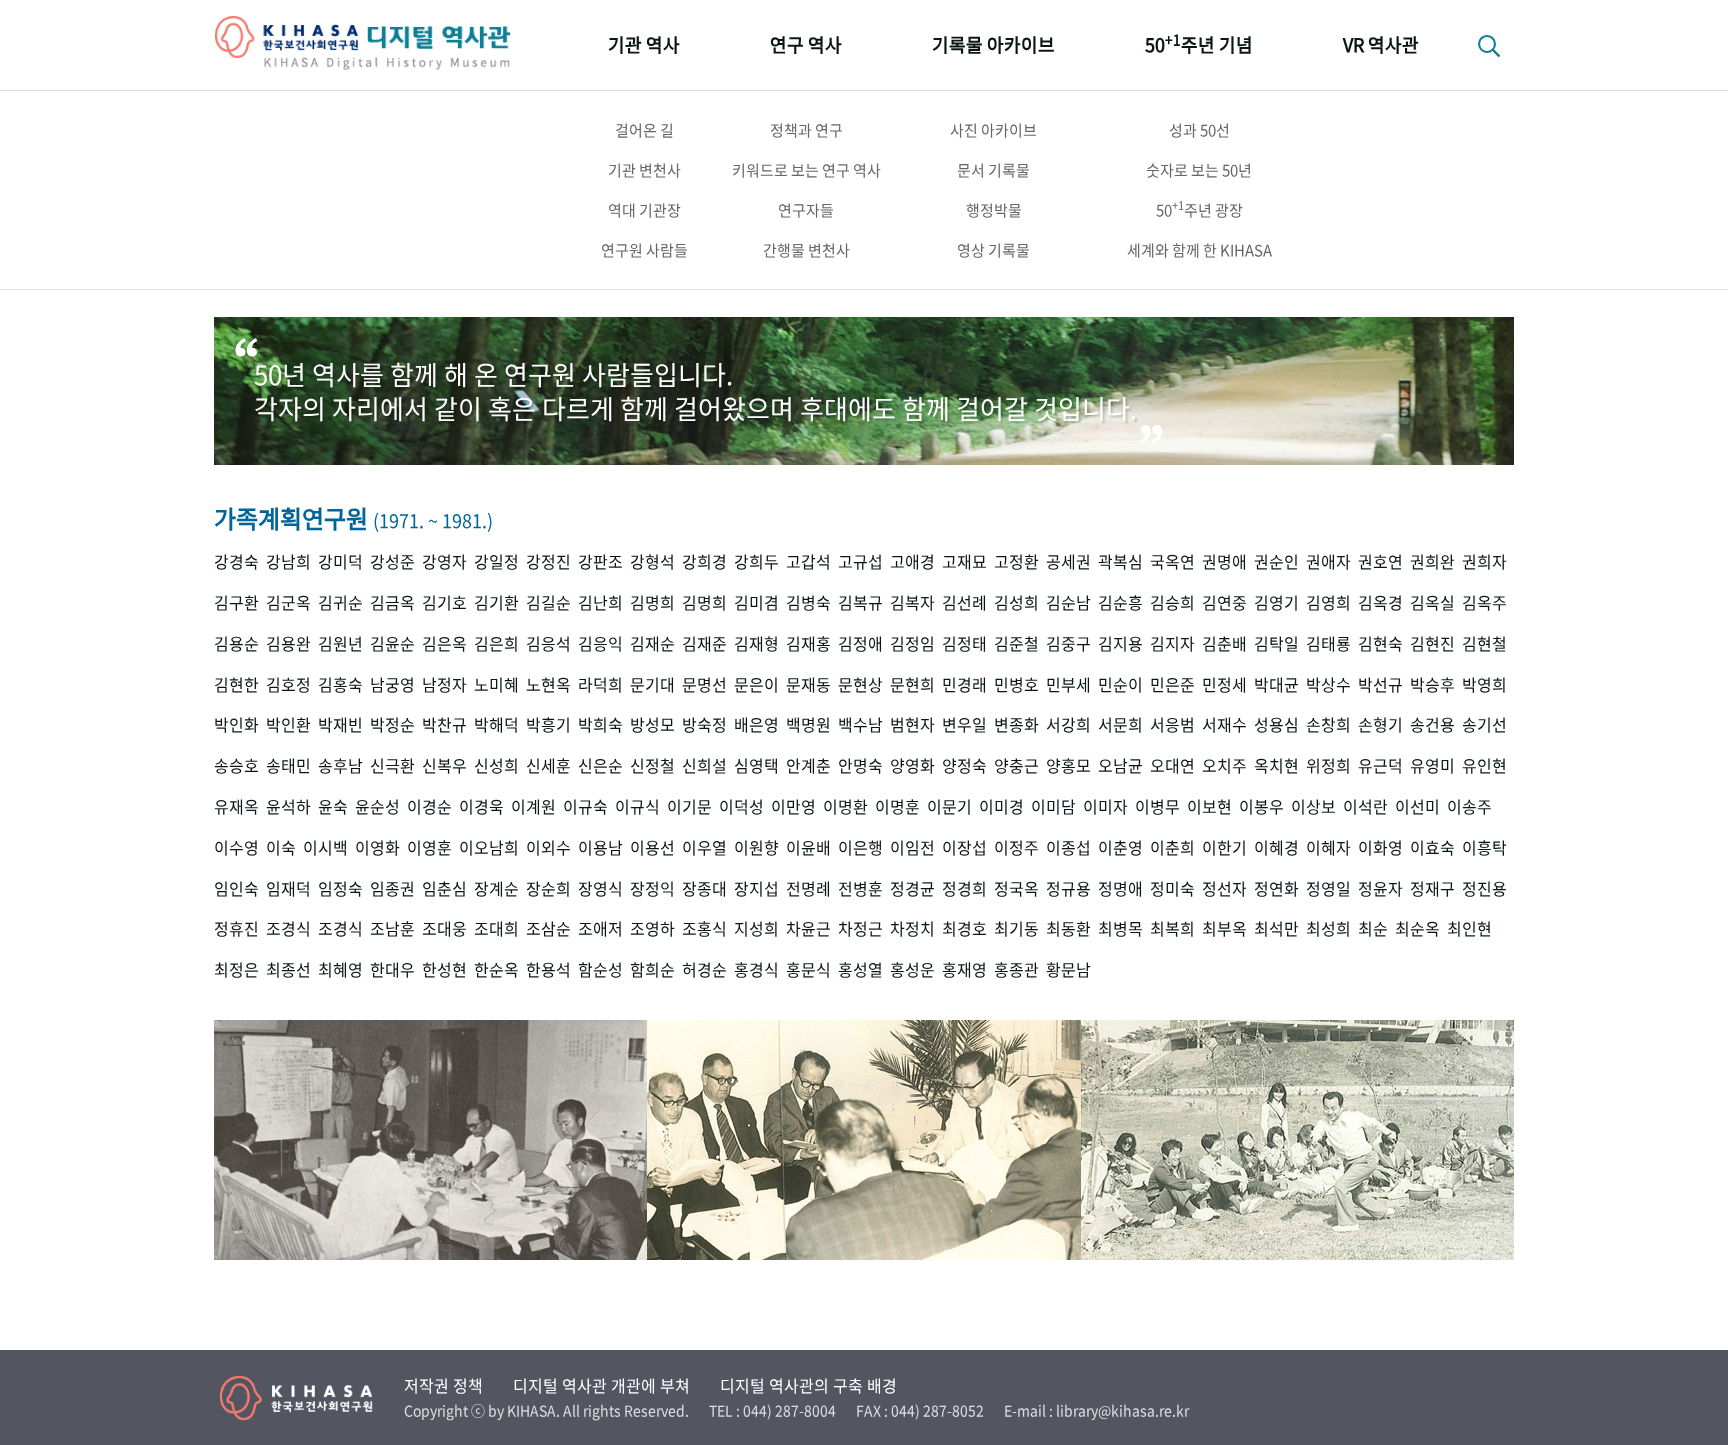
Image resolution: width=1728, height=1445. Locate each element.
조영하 (652, 928)
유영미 (1432, 765)
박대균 (1276, 684)
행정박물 (994, 210)
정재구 (1432, 888)
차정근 (860, 928)
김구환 (236, 602)
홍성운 (912, 969)
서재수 (1224, 724)
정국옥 (1016, 888)
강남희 (288, 561)
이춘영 (1120, 847)
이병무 (1157, 806)
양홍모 (1068, 765)
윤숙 (333, 806)
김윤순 (392, 643)
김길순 (548, 602)
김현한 (236, 684)
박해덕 (496, 724)
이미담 (1053, 806)
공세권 (1068, 561)
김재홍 (808, 643)
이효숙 (1432, 847)
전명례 (808, 888)
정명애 (1120, 888)
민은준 (1172, 684)
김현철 (1484, 643)
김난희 (600, 602)
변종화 (1016, 724)
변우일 (964, 724)
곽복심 (1120, 561)
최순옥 (1417, 928)
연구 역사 (806, 44)
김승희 (1172, 602)
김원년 (340, 643)
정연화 (1276, 888)
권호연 (1380, 561)
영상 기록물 (993, 250)
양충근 (1016, 765)
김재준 (704, 643)
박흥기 (548, 724)
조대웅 (444, 928)
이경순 (429, 806)
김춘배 (1224, 643)
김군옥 (288, 602)
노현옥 (548, 684)
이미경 (1001, 806)
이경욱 (481, 806)
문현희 (912, 684)
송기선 (1484, 724)
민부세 (1068, 684)
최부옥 (1224, 928)
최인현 (1469, 928)
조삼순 (548, 928)
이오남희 (489, 847)
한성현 (444, 969)
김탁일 (1276, 643)
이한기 (1224, 847)
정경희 (964, 888)
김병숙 (808, 602)
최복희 (1172, 928)
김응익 (600, 643)
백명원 (808, 724)
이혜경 (1276, 847)
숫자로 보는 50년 (1199, 170)
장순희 (548, 888)
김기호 (444, 602)
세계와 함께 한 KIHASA (1199, 250)
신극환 (392, 765)
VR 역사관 (1381, 44)
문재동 (808, 684)
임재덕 (288, 888)
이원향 (756, 847)
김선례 (964, 602)
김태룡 (1328, 643)
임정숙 (340, 888)
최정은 (236, 969)
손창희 (1328, 724)
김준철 (1016, 643)
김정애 (860, 643)
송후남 (340, 765)
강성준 (392, 561)
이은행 (860, 847)
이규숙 (585, 806)
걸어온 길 (644, 130)
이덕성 (741, 806)
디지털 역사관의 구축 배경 (808, 1385)
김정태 (964, 643)
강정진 (548, 561)
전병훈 (860, 888)
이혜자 (1328, 847)
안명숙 (860, 765)
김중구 (1068, 643)
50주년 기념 (1199, 43)
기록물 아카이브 (993, 44)
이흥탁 (1484, 847)
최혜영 (340, 969)
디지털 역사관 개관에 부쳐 (601, 1385)
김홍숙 (340, 684)
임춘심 (444, 888)
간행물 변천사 (806, 250)
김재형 (756, 643)
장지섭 (756, 888)
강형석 (652, 561)
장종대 (704, 888)
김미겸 (756, 602)
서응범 (1172, 724)
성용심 (1276, 724)
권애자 (1328, 561)
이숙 (281, 847)
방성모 (652, 724)
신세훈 (548, 765)
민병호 (1016, 684)
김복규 (860, 602)
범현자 (912, 724)
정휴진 (236, 928)
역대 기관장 (644, 210)
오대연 (1172, 765)
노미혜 (496, 684)
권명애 (1224, 561)
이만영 (793, 806)
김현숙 (1380, 643)
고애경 (912, 561)
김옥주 (1484, 602)
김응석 (548, 643)
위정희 (1328, 765)
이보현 (1209, 806)
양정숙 (964, 765)
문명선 (704, 684)
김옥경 (1380, 602)
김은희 (496, 643)
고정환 (1016, 561)
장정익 (652, 888)
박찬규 (444, 724)
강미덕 (340, 561)
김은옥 (444, 643)
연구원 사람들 (644, 250)
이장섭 (964, 847)
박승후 (1432, 684)
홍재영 (964, 969)
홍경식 (756, 969)
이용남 (600, 847)
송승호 (236, 765)
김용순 (236, 643)
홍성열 (860, 969)
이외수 (548, 847)
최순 (1373, 928)
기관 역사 (644, 44)
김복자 (912, 602)
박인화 (236, 724)
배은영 (756, 724)
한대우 (392, 969)
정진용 (1484, 888)
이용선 (652, 847)
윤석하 (288, 806)
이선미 (1417, 806)
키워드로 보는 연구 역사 (806, 170)
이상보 (1313, 806)
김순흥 (1120, 602)
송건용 (1432, 724)
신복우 (444, 765)
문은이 (756, 684)
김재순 (652, 643)
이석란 (1365, 806)
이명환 (845, 806)
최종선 (288, 969)
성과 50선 (1199, 130)
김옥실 (1432, 602)
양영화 (912, 765)
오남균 (1120, 765)
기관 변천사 (644, 170)
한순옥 (496, 969)
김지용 (1120, 643)
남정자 (444, 684)
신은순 (600, 765)
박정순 (392, 724)
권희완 (1432, 561)
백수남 (860, 724)
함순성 (600, 969)
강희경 (704, 561)
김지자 (1172, 643)
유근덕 (1380, 765)
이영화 (377, 847)
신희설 (704, 765)
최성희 (1328, 928)
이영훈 (429, 847)
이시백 (325, 847)
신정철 (652, 765)
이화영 (1380, 847)
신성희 (496, 765)
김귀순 (340, 602)
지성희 (756, 928)
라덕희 (600, 684)
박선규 (1380, 684)
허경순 (704, 969)
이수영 (236, 847)
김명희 (652, 602)
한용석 (548, 969)
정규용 (1068, 888)
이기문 (689, 806)
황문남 (1068, 969)
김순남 (1068, 602)
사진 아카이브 (993, 130)
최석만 (1276, 928)
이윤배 (808, 847)
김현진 (1432, 643)
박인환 (288, 724)
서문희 (1120, 724)
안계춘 (808, 765)
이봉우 (1261, 806)
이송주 (1469, 806)
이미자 (1105, 806)
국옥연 (1172, 561)
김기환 (496, 602)
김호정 (288, 684)
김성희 (1016, 602)
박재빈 (340, 724)
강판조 (600, 561)
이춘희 (1172, 847)
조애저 (600, 928)
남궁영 (392, 684)
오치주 (1224, 765)
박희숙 (600, 724)
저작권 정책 (443, 1385)
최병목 (1120, 928)
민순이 (1120, 684)
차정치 (912, 928)
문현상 (860, 684)
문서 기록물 (993, 170)
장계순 (496, 888)
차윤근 (808, 928)
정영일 (1328, 888)
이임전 (912, 847)
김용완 (288, 643)
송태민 (288, 765)
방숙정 (704, 724)
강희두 (756, 561)
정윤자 (1380, 888)
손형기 (1380, 724)
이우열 (704, 847)
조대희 (496, 928)
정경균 (912, 888)
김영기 (1276, 602)
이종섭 (1068, 847)
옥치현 (1276, 765)
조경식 (288, 928)
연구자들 (806, 210)
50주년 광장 (1199, 209)
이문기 (949, 806)
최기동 (1016, 928)
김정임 (912, 643)
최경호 (964, 928)
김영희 (1328, 602)
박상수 (1328, 684)
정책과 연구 (806, 130)
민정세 (1224, 684)
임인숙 (236, 888)
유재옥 (236, 806)
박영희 (1484, 684)
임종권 (392, 888)
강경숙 (236, 561)
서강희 (1068, 724)
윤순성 (377, 806)
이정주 (1016, 847)
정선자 (1224, 888)
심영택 (756, 765)
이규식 (637, 806)
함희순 (652, 969)
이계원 (533, 806)
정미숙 (1172, 888)
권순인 (1276, 561)
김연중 (1224, 602)
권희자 (1484, 561)
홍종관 (1016, 969)
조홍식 (704, 928)
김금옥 (392, 602)
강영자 (444, 561)
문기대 (652, 684)
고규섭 (860, 561)
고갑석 (808, 561)
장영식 (600, 888)
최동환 (1068, 928)
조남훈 (392, 928)
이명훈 (897, 806)
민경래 (964, 684)
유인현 (1484, 765)
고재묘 (964, 561)
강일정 (496, 561)
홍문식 (808, 969)
